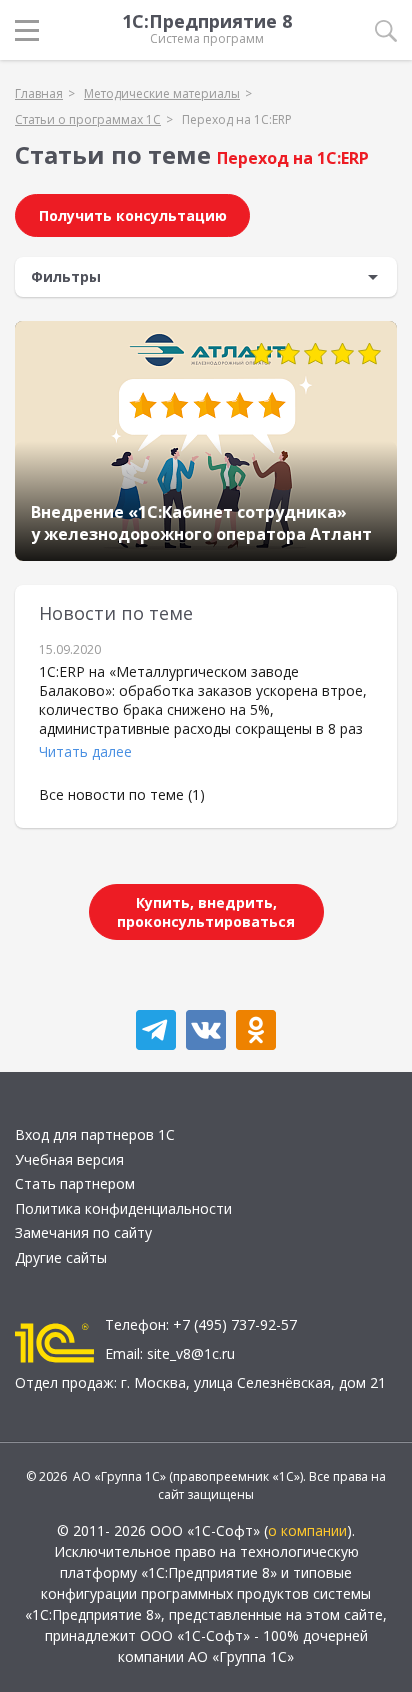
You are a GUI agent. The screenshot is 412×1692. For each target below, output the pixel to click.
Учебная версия (69, 1159)
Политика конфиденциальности (123, 1208)
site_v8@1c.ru (191, 1353)
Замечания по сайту (83, 1232)
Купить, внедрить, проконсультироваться (206, 912)
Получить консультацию (133, 215)
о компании (307, 1530)
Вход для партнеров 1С (95, 1134)
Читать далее (85, 751)
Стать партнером (75, 1183)
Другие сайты (61, 1257)
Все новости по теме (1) (122, 794)
